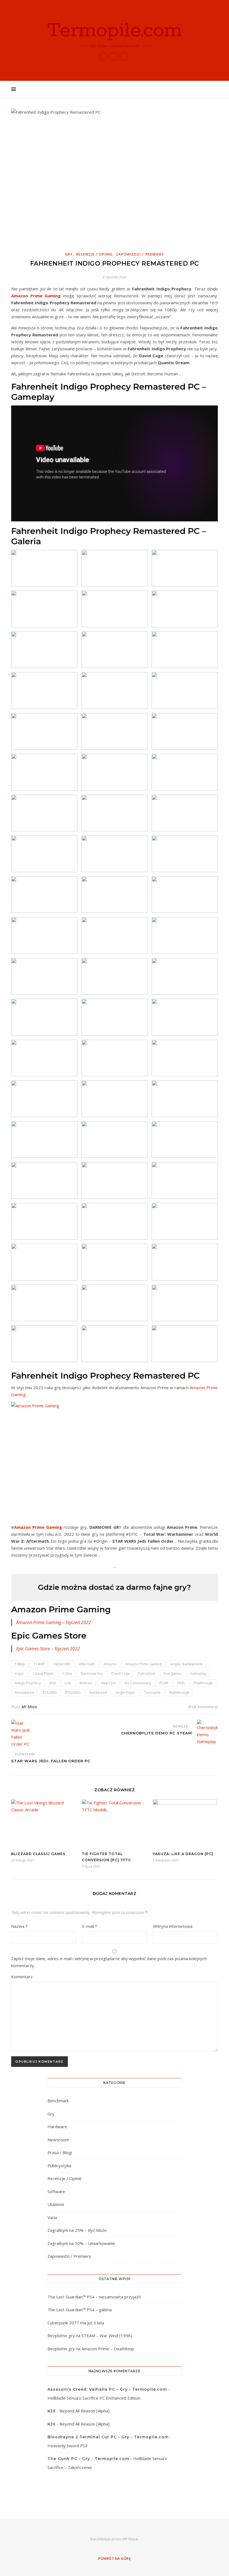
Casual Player (43, 1674)
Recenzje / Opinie (94, 254)
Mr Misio (29, 1707)
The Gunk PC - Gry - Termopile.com (88, 2459)
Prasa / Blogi (60, 2152)
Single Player (126, 1692)
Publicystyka (59, 2166)
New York (108, 1683)
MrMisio (86, 1683)
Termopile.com (115, 31)
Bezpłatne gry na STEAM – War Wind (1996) (90, 2336)
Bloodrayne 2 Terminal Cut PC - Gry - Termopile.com (108, 2437)
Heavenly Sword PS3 (68, 2446)
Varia (52, 2217)
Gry (69, 254)
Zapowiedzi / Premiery (140, 254)
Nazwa (19, 1926)
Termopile (152, 1692)
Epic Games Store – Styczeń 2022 (48, 1649)
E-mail (90, 1926)
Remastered (24, 1692)
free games (173, 1674)
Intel (53, 1683)
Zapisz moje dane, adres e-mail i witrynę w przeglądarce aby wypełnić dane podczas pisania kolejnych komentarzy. (109, 1962)
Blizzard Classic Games (38, 1854)
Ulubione (56, 2204)
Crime (67, 1674)
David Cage (121, 1674)
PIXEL (181, 1683)
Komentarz (22, 1977)
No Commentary (138, 1683)
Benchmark (58, 2101)
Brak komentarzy (203, 1707)
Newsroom (58, 2140)
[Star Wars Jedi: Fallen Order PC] (22, 1734)
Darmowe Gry (92, 1674)
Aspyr (19, 1674)
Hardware (57, 2127)
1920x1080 (62, 1664)
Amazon (110, 1664)
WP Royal (130, 2539)
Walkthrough (179, 1692)
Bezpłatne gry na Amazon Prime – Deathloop (91, 2349)
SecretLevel (98, 1692)
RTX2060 (50, 1692)
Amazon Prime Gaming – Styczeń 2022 (54, 1622)
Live (68, 1683)
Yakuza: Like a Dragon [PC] (183, 1854)
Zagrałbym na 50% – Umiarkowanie (81, 2243)
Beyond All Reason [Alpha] (84, 2411)
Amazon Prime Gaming (36, 296)
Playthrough (203, 1683)
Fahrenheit (147, 1674)
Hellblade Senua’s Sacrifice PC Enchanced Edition (94, 2398)
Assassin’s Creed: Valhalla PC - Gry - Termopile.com (107, 2389)
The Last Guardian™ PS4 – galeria (80, 2310)
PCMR (164, 1683)
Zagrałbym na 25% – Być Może (77, 2230)
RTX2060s (73, 1692)
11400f (39, 1664)
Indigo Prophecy (28, 1683)
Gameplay (198, 1674)
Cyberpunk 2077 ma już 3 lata (76, 2323)
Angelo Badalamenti (186, 1664)
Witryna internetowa (173, 1926)
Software (56, 2191)
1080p (20, 1664)
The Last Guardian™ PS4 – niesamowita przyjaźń (94, 2297)
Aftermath (87, 1664)
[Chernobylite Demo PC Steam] (207, 1732)
